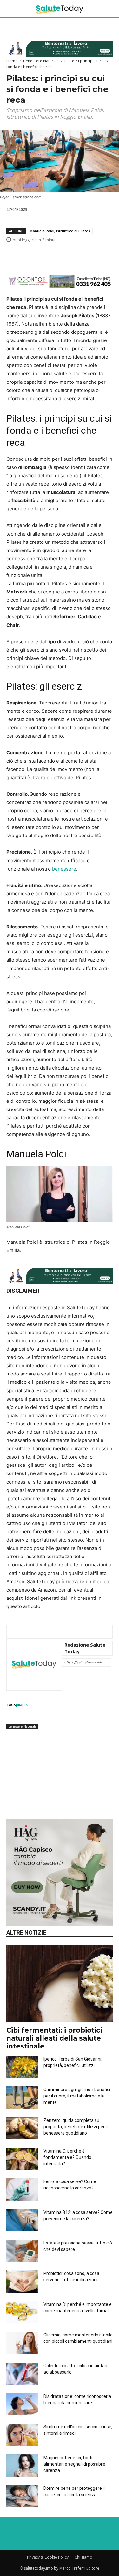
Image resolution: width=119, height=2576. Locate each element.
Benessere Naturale (41, 61)
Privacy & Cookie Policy (48, 2557)
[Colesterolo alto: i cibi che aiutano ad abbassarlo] (22, 2374)
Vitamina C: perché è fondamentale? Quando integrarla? (67, 2157)
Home (12, 61)
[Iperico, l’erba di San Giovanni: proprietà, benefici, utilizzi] (22, 2067)
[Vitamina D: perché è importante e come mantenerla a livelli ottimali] (22, 2312)
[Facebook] (33, 256)
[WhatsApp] (62, 256)
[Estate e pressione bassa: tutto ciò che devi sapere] (22, 2251)
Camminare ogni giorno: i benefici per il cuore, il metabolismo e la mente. (77, 2096)
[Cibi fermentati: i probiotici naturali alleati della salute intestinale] (60, 1984)
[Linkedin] (76, 256)
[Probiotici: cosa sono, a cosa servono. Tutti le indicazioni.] (22, 2281)
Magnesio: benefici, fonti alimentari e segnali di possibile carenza (74, 2464)
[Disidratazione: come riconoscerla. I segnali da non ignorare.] (22, 2404)
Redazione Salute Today (85, 1648)
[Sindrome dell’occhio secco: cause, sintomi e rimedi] (22, 2435)
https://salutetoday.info (84, 1662)
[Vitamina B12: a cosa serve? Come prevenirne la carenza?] (22, 2220)
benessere (64, 869)
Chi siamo (83, 2557)
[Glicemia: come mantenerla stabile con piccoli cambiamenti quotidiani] (22, 2343)
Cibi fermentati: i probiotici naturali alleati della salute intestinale (54, 2038)
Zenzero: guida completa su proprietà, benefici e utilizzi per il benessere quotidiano (76, 2127)
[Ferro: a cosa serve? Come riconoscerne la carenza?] (22, 2189)
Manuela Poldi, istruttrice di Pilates (60, 231)
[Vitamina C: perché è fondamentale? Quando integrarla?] (22, 2159)
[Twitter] (47, 256)
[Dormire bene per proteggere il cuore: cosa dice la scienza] (22, 2496)
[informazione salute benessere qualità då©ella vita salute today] (60, 9)
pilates (22, 1705)
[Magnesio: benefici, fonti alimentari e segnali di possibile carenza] (22, 2466)
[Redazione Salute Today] (34, 1665)
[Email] (91, 256)
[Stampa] (106, 256)
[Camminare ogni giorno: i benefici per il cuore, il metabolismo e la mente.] (22, 2097)
